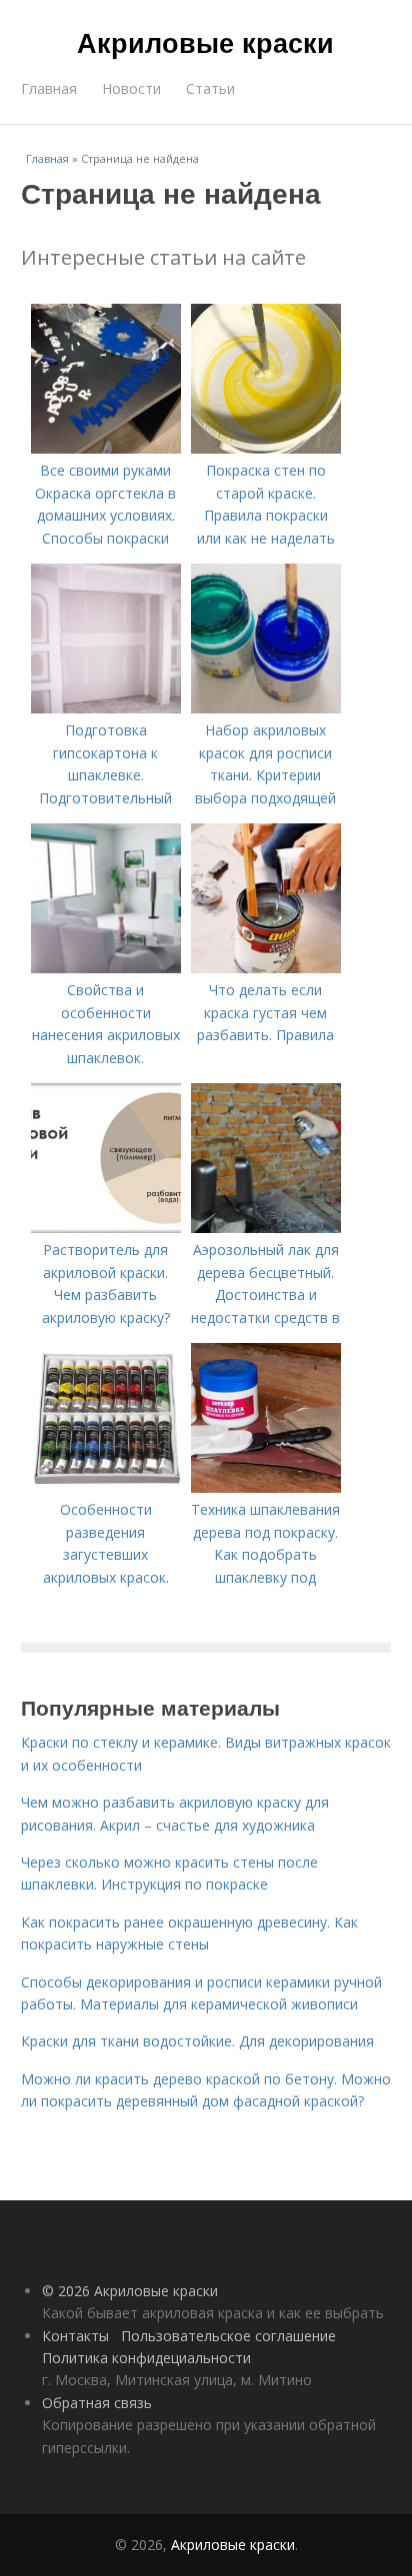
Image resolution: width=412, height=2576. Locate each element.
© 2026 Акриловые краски (130, 2291)
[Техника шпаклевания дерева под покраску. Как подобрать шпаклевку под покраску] (266, 1487)
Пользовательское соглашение (228, 2336)
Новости (131, 88)
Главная (49, 88)
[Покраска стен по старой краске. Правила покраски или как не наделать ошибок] (266, 448)
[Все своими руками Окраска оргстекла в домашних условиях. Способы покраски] (106, 448)
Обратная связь (97, 2403)
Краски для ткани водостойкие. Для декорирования (197, 2041)
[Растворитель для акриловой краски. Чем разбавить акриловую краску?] (106, 1228)
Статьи (210, 88)
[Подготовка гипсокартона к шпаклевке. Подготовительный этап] (106, 708)
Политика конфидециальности (146, 2358)
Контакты (75, 2336)
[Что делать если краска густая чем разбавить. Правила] (266, 968)
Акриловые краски (205, 42)
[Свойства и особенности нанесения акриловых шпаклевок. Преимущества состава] (106, 968)
